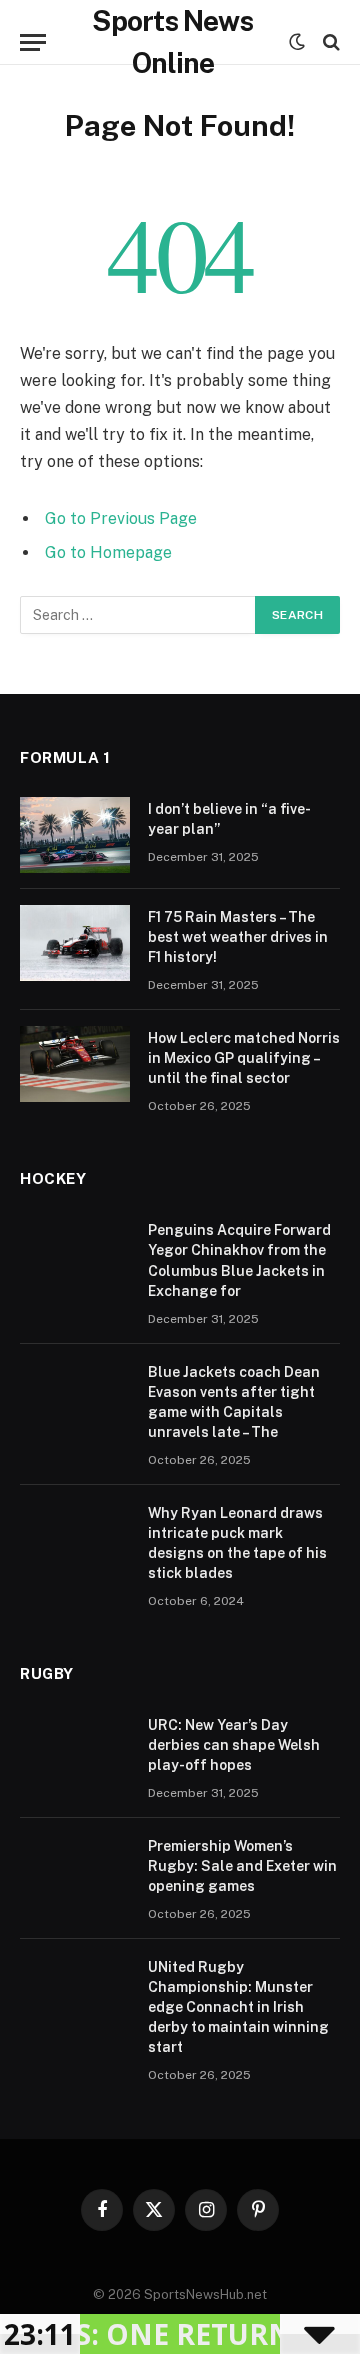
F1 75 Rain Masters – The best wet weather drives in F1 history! (238, 937)
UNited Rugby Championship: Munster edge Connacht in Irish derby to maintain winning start (238, 2007)
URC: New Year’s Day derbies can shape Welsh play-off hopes (234, 1745)
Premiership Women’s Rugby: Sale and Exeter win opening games (242, 1866)
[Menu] (33, 42)
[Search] (329, 42)
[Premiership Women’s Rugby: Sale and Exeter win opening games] (75, 1872)
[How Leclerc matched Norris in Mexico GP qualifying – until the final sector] (75, 1064)
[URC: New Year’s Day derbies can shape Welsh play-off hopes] (75, 1751)
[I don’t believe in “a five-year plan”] (75, 835)
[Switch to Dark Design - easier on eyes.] (297, 42)
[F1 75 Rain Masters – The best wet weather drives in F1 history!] (75, 943)
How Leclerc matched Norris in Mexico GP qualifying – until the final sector (244, 1058)
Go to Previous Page (121, 518)
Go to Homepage (108, 552)
